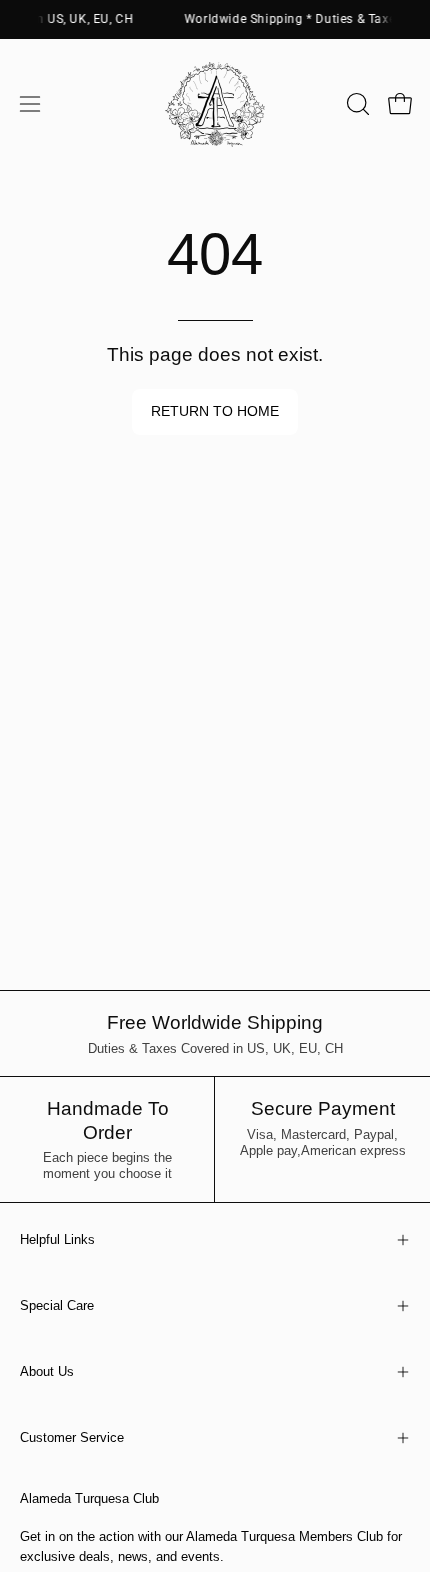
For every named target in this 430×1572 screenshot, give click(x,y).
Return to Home (215, 411)
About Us (47, 1371)
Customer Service (72, 1437)
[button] (356, 104)
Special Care (57, 1305)
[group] (215, 19)
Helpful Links (57, 1239)
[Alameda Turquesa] (215, 104)
